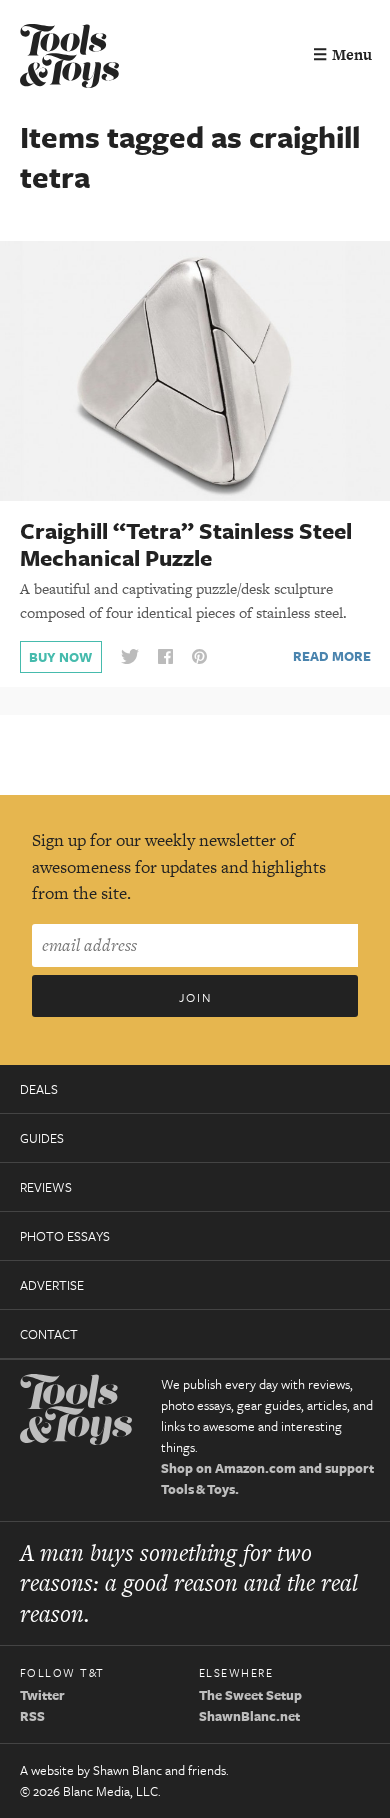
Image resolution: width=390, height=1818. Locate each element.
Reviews (46, 1187)
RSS (32, 1716)
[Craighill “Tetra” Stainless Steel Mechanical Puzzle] (195, 370)
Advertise (52, 1285)
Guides (42, 1138)
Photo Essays (65, 1236)
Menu (342, 54)
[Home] (70, 58)
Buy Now (60, 657)
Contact (49, 1334)
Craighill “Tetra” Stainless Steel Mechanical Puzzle (186, 544)
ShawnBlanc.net (249, 1716)
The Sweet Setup (250, 1695)
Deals (39, 1089)
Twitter (42, 1695)
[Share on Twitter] (130, 657)
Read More (332, 656)
